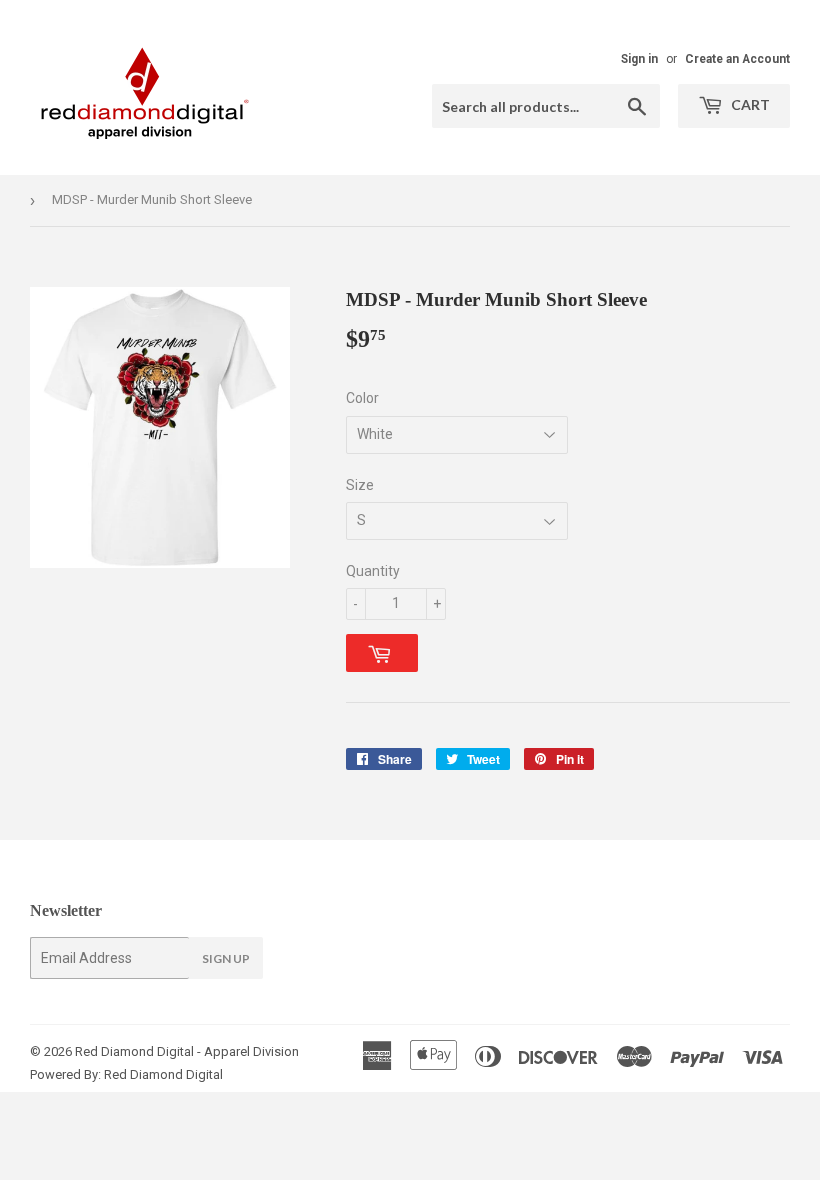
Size (360, 485)
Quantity (373, 571)
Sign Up (226, 958)
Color (362, 398)
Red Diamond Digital (162, 1074)
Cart (749, 104)
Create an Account (737, 59)
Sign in (639, 59)
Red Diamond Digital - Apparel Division (187, 1051)
